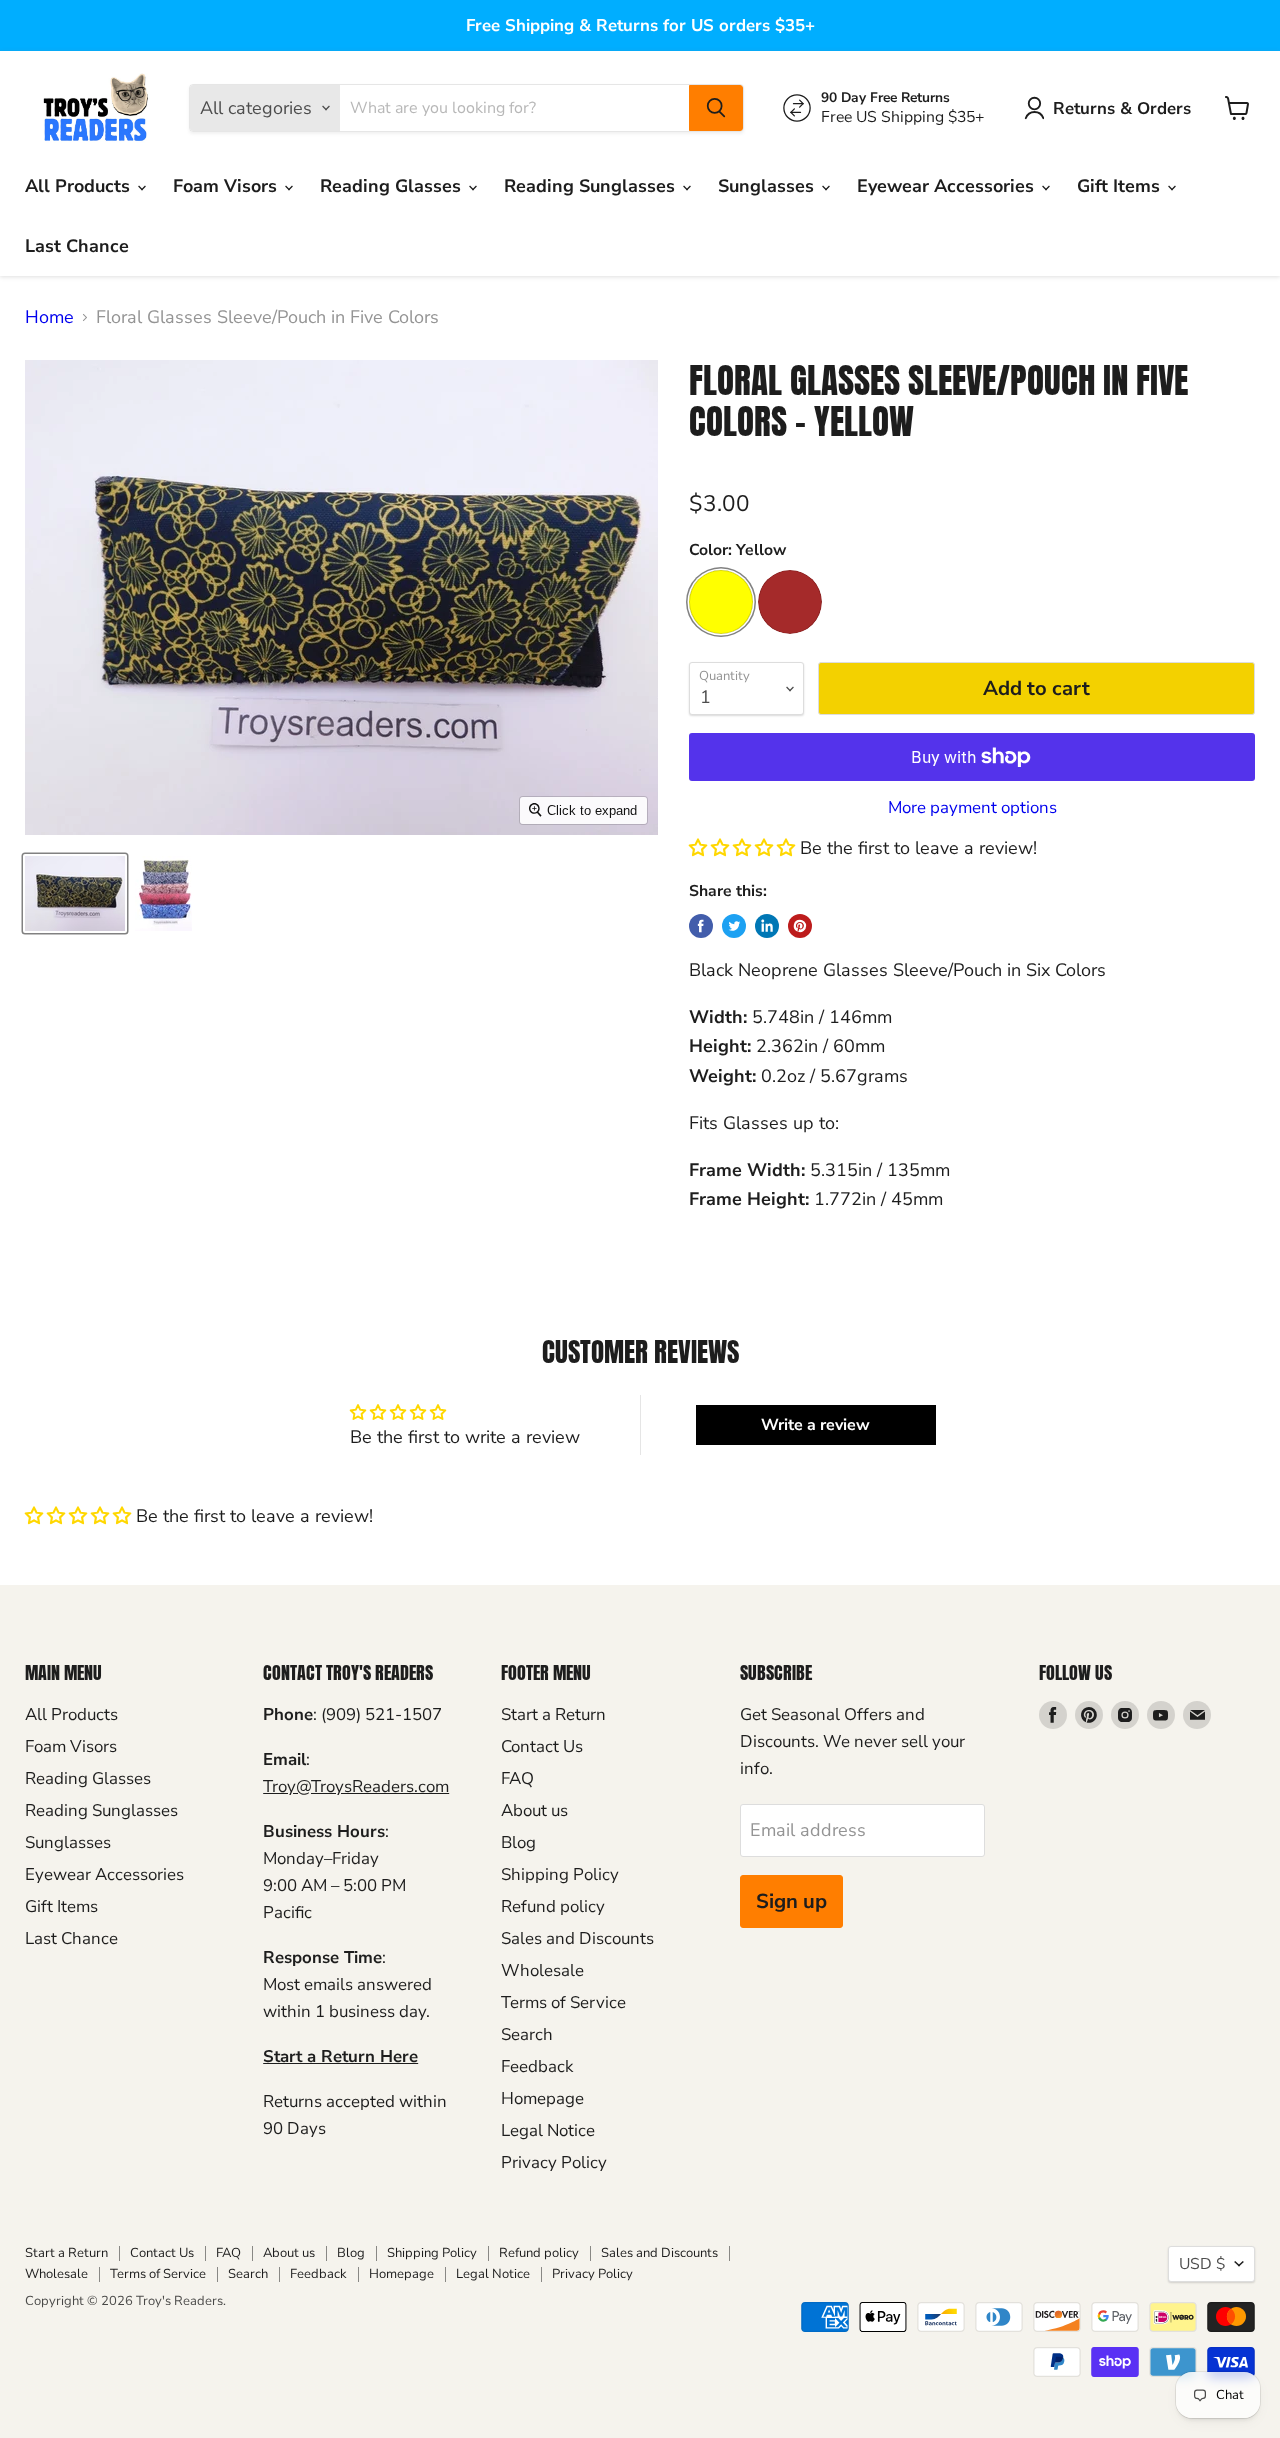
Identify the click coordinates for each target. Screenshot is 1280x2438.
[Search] (716, 108)
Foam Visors (227, 186)
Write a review (815, 1425)
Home (49, 317)
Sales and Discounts (577, 1938)
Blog (518, 1842)
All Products (80, 186)
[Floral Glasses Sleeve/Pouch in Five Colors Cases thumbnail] (163, 893)
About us (534, 1810)
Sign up (791, 1901)
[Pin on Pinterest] (800, 926)
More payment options (972, 807)
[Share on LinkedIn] (767, 926)
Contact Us (542, 1746)
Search (527, 2034)
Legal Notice (548, 2130)
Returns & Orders (1122, 108)
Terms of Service (563, 2002)
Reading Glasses (393, 186)
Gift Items (1121, 186)
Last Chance (77, 246)
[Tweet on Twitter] (734, 926)
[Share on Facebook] (701, 926)
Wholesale (542, 1970)
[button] (742, 848)
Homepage (542, 2098)
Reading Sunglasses (592, 186)
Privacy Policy (554, 2162)
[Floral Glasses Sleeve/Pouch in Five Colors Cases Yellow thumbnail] (75, 893)
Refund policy (553, 1906)
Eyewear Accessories (948, 186)
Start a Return (553, 1714)
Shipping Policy (560, 1874)
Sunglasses (768, 186)
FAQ (517, 1778)
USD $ (1202, 2264)
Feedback (537, 2066)
